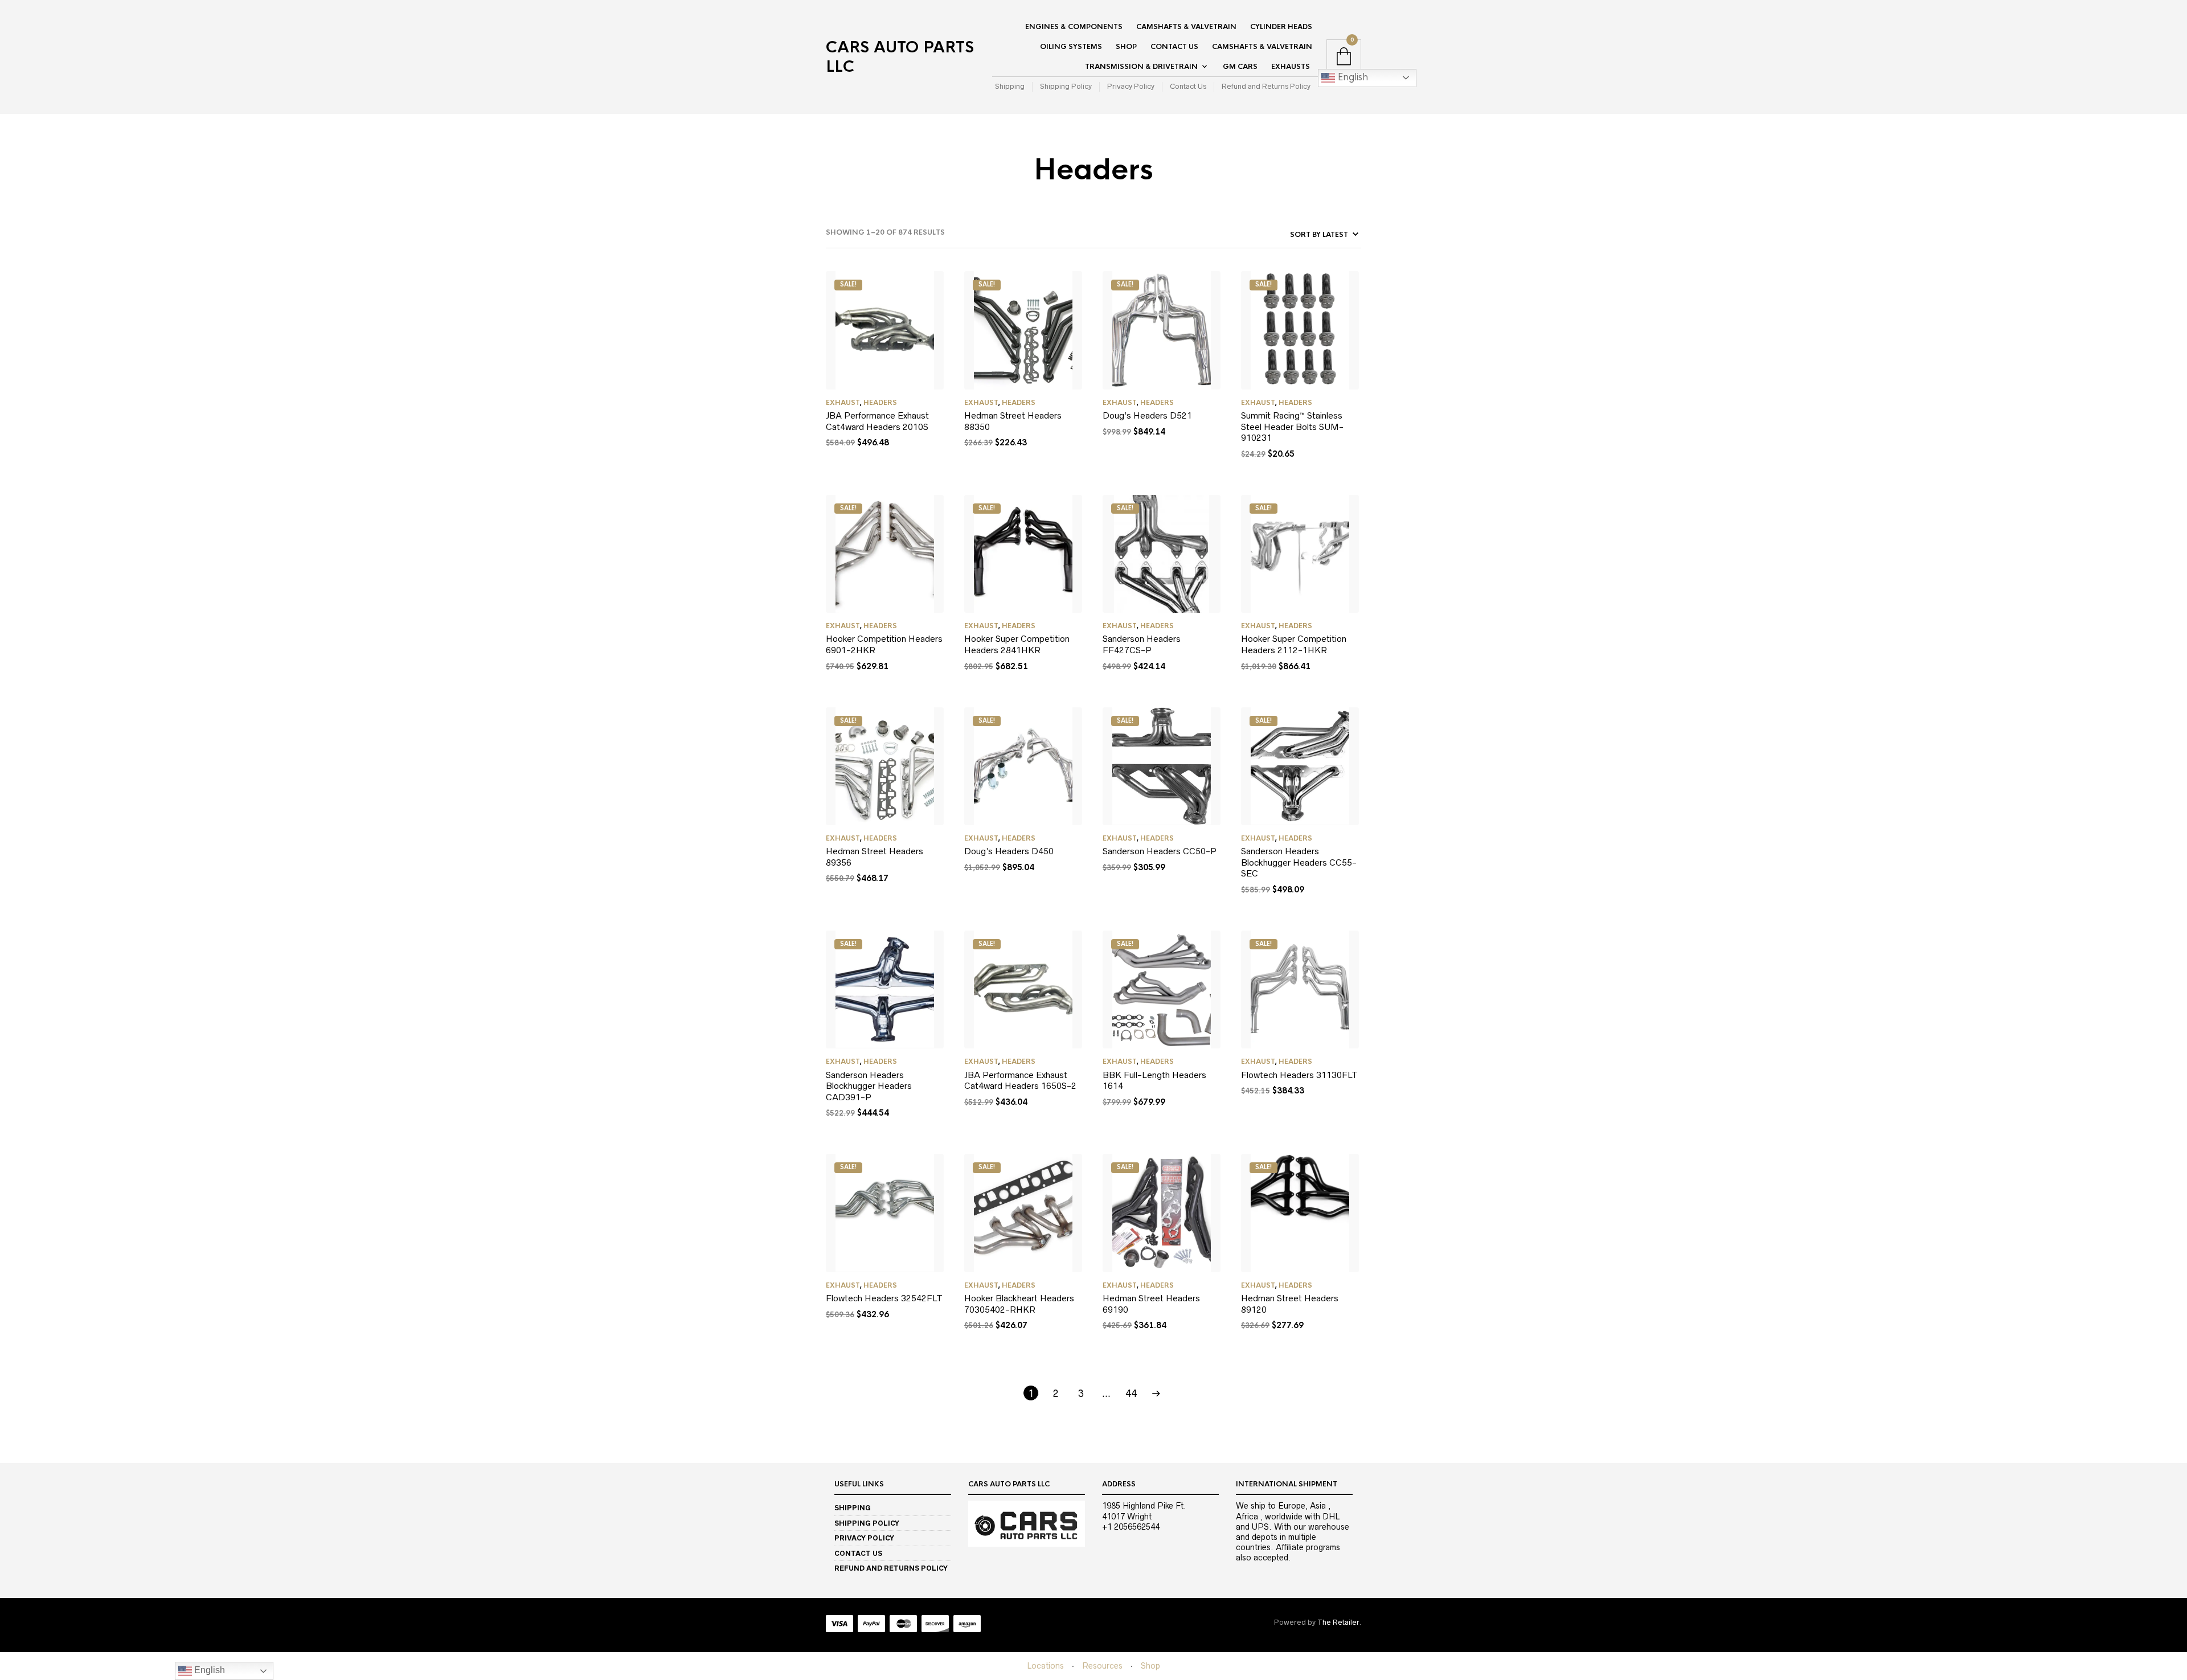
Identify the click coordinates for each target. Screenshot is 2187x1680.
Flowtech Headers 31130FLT (1299, 1075)
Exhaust (843, 403)
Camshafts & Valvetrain (1186, 27)
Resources (1102, 1666)
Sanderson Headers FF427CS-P (1142, 644)
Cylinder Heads (1281, 27)
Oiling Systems (1071, 47)
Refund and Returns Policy (1266, 86)
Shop (1126, 47)
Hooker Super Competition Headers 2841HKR (1017, 644)
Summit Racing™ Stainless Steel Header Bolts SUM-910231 (1292, 427)
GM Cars (1240, 67)
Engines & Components (1074, 27)
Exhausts (1291, 67)
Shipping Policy (1066, 86)
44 (1131, 1394)
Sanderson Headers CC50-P (1160, 851)
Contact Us (1174, 47)
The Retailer (1338, 1622)
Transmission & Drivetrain (1141, 67)
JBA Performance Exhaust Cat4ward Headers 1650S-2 (1020, 1081)
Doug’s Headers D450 (1009, 851)
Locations (1045, 1666)
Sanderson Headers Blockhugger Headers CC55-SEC (1299, 862)
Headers (880, 403)
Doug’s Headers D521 (1147, 415)
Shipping (1010, 86)
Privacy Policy (1131, 86)
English (1351, 77)
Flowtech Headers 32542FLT (884, 1298)
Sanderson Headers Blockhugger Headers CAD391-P (869, 1086)
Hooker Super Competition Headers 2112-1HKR (1294, 644)
